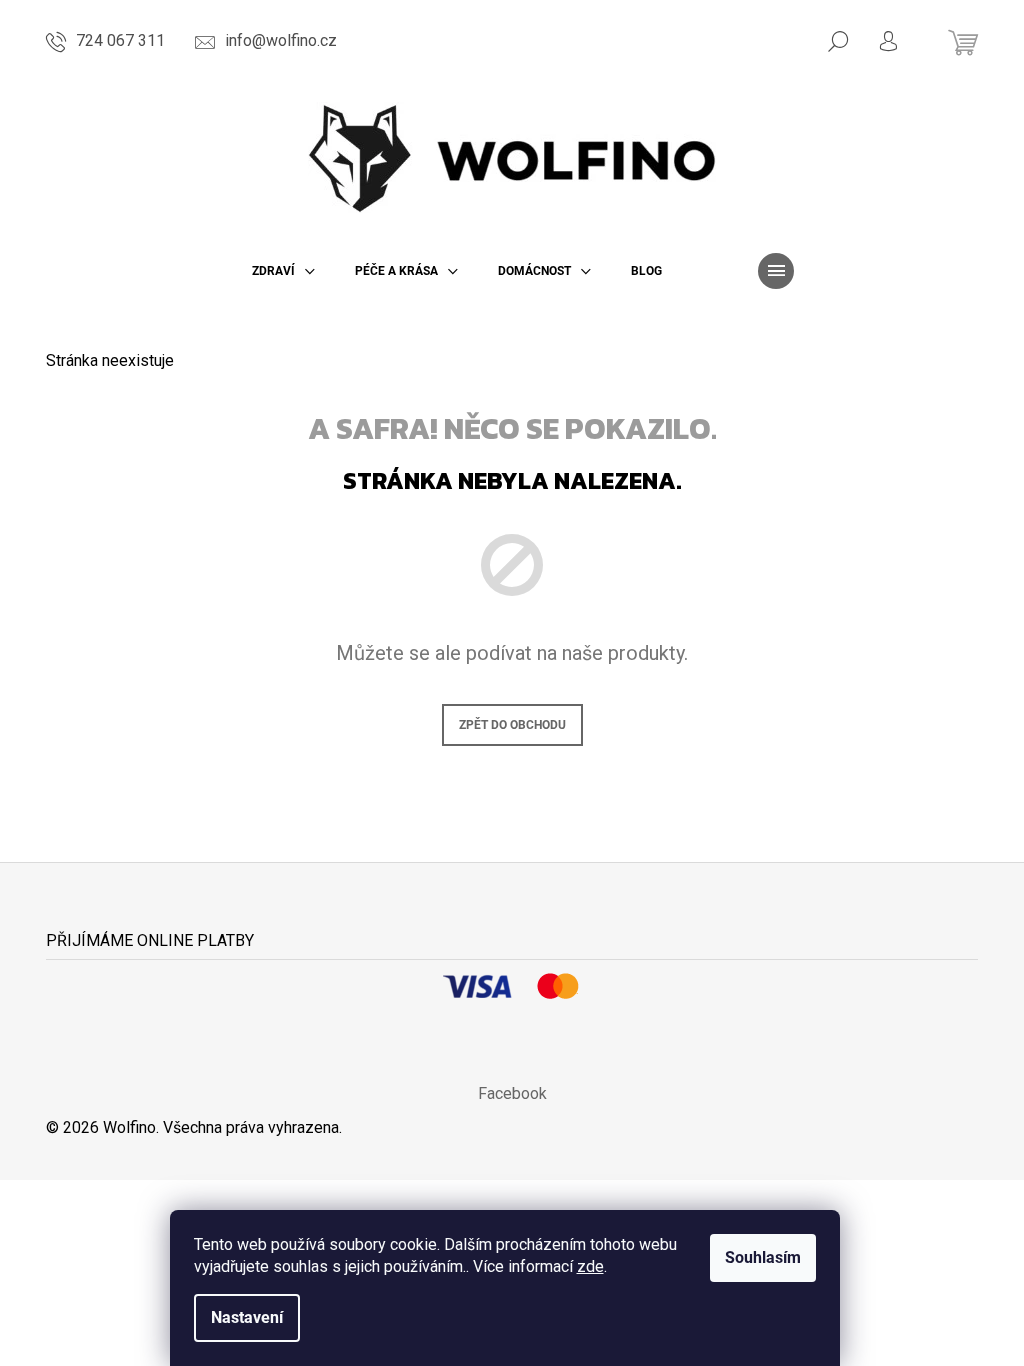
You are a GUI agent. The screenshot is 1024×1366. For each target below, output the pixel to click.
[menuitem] (283, 271)
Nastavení (247, 1317)
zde (590, 1266)
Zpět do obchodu (512, 725)
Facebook (512, 1093)
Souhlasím (763, 1257)
